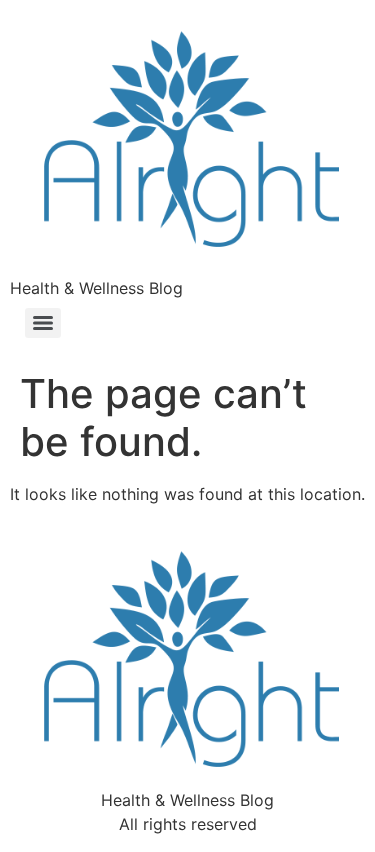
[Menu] (43, 323)
